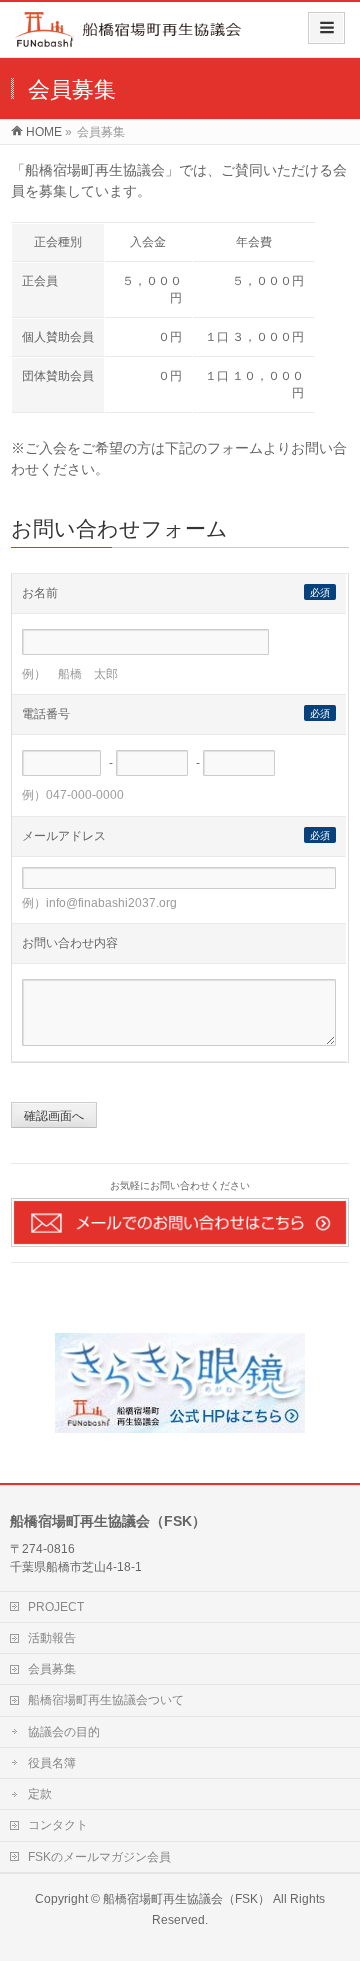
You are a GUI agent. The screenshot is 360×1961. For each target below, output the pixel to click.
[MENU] (326, 28)
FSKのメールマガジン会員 (99, 1857)
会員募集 (52, 1669)
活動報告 (52, 1638)
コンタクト (58, 1825)
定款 (40, 1794)
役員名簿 (52, 1763)
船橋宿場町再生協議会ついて (106, 1700)
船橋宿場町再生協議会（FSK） (186, 1899)
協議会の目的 (64, 1732)
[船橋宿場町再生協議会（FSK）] (129, 36)
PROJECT (56, 1607)
